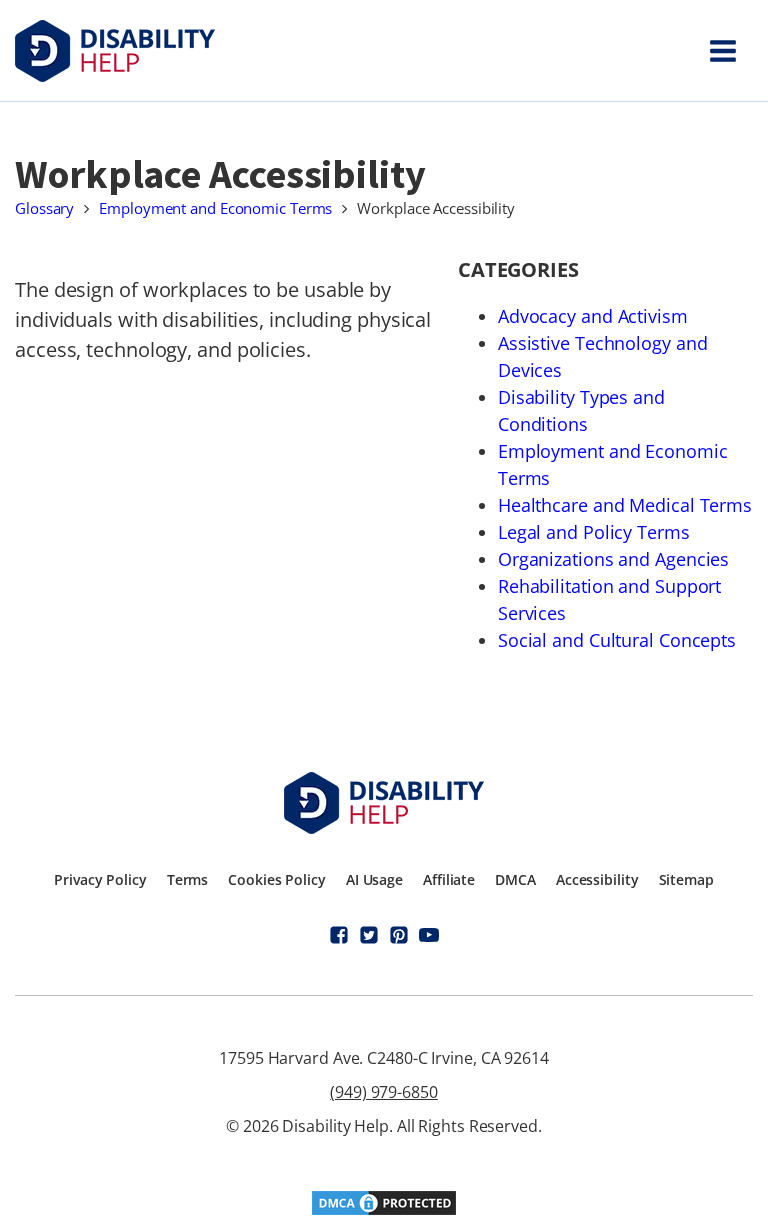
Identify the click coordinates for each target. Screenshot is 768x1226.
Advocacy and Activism (593, 316)
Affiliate (449, 879)
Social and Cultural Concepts (617, 640)
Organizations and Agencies (613, 559)
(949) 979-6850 (384, 1092)
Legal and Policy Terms (594, 532)
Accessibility (597, 879)
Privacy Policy (100, 879)
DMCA (515, 879)
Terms (188, 879)
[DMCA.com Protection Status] (384, 1210)
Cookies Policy (277, 879)
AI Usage (374, 879)
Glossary (44, 208)
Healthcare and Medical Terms (625, 505)
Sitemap (686, 879)
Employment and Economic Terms (215, 208)
